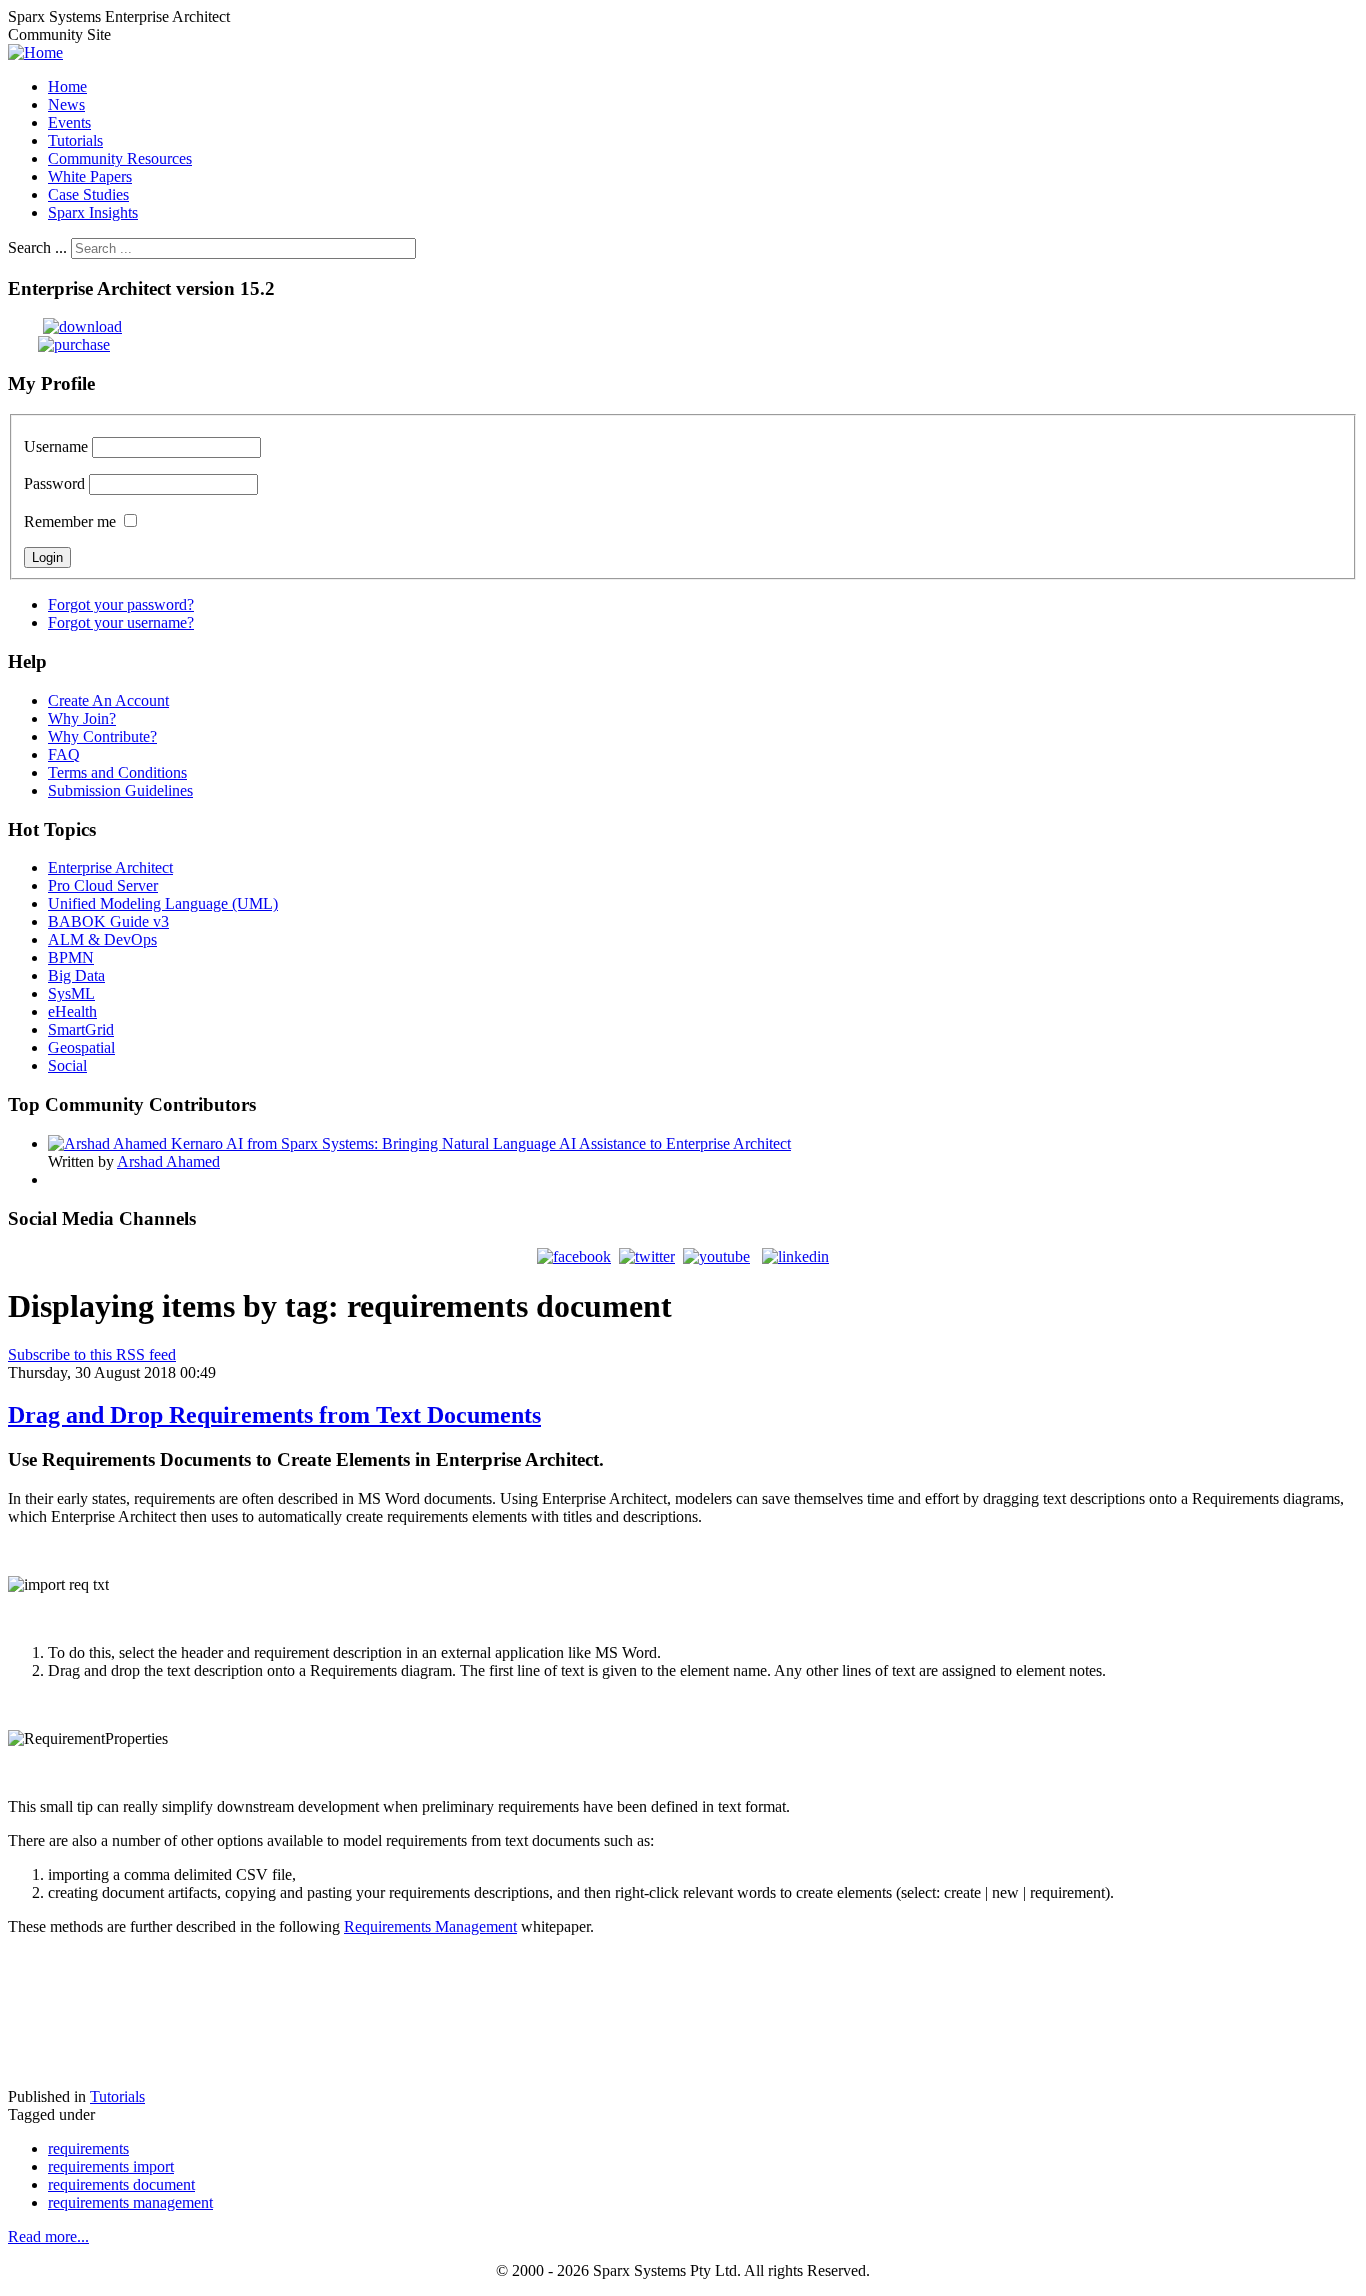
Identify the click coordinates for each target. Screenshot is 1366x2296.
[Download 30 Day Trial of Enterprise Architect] (65, 326)
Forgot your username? (121, 622)
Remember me (70, 521)
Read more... (48, 2236)
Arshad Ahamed (168, 1161)
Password (54, 483)
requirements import (111, 2166)
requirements (88, 2148)
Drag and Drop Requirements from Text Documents (274, 1415)
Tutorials (117, 2096)
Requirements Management (430, 1926)
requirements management (130, 2202)
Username (56, 446)
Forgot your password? (121, 604)
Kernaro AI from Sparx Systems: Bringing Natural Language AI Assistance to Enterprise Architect (481, 1143)
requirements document (121, 2184)
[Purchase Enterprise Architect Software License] (59, 344)
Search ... (37, 247)
